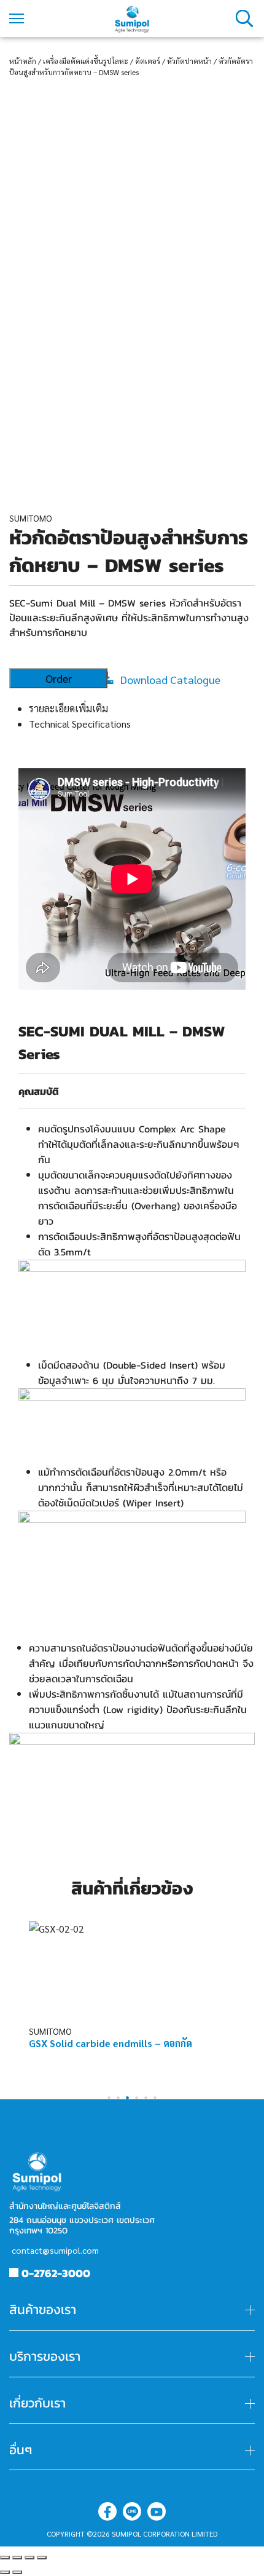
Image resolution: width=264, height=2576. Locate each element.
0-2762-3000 (56, 2273)
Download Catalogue (170, 679)
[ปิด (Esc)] (5, 2558)
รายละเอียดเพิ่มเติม (68, 708)
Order (59, 678)
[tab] (142, 708)
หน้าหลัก (23, 61)
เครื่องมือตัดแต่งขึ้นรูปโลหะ (86, 61)
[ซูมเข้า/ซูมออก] (42, 2558)
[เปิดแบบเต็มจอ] (29, 2558)
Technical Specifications (80, 724)
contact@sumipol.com (55, 2250)
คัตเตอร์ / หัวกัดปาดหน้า (173, 61)
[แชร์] (17, 2558)
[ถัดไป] (17, 2572)
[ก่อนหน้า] (5, 2572)
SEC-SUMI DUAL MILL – (100, 1032)
